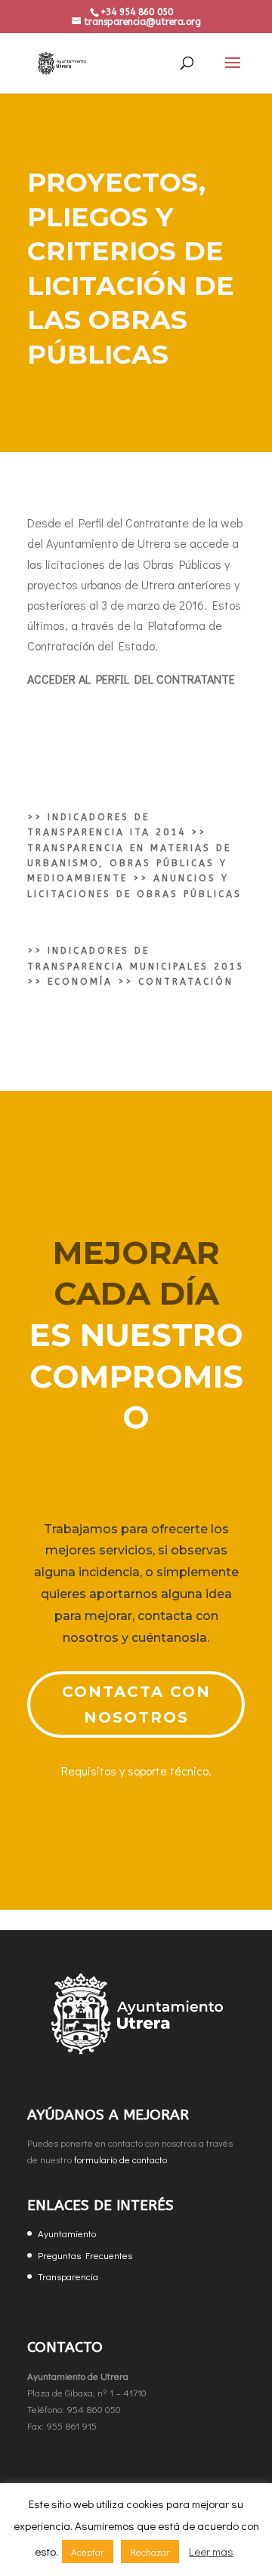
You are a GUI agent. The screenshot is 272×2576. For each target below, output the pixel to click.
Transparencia (68, 2276)
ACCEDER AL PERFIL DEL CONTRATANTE (131, 679)
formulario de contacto (121, 2159)
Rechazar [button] (150, 2551)
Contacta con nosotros (136, 1705)
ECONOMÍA (80, 982)
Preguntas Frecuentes (85, 2255)
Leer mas (211, 2551)
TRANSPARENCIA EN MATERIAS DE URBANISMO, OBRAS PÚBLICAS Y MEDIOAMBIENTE (129, 864)
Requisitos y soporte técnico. (136, 1771)
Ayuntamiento (67, 2233)
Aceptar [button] (88, 2551)
